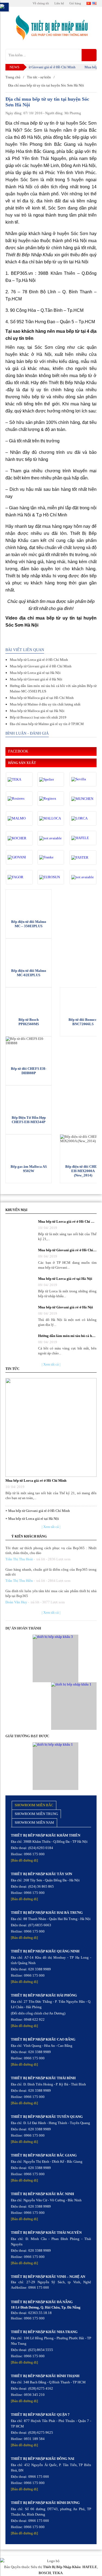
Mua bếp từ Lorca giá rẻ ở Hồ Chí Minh (39, 660)
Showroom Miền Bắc (34, 1805)
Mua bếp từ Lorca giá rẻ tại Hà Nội (35, 673)
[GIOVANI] (19, 857)
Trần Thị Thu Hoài (19, 1559)
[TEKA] (19, 779)
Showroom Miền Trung (36, 1814)
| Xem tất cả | (51, 1364)
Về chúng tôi (41, 3)
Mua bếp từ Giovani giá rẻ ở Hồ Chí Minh (37, 67)
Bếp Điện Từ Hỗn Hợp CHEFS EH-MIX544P (29, 1120)
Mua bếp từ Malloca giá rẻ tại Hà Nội (37, 711)
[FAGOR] (19, 877)
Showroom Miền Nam (34, 1822)
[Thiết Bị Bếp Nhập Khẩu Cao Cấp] (51, 28)
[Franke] (51, 857)
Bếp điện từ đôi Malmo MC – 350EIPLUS (29, 924)
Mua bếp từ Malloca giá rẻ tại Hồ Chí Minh (42, 698)
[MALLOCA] (51, 818)
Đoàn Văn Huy (16, 1602)
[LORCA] (83, 818)
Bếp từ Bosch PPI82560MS (29, 1022)
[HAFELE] (83, 838)
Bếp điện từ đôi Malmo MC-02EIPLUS (29, 973)
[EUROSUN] (51, 877)
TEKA (58, 2573)
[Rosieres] (19, 799)
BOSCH (45, 2573)
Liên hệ (59, 3)
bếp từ (36, 123)
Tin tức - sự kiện (39, 77)
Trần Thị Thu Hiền (19, 1581)
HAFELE (90, 2567)
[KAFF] (51, 838)
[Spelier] (51, 779)
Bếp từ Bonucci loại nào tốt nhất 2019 (38, 717)
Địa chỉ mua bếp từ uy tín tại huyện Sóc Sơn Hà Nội (46, 85)
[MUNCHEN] (83, 799)
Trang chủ (13, 77)
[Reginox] (51, 799)
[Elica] (83, 877)
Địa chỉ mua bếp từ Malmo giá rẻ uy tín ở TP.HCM (47, 724)
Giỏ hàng (75, 3)
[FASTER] (83, 858)
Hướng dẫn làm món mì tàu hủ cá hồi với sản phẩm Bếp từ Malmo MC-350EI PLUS (53, 688)
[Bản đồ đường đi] (24, 1860)
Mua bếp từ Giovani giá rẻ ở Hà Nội (36, 679)
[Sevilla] (83, 779)
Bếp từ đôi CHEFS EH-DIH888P (29, 1071)
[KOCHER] (19, 838)
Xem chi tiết (29, 902)
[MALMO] (19, 818)
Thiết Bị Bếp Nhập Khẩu (62, 2567)
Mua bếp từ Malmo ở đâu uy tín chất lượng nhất (45, 704)
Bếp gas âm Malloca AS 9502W (29, 1169)
